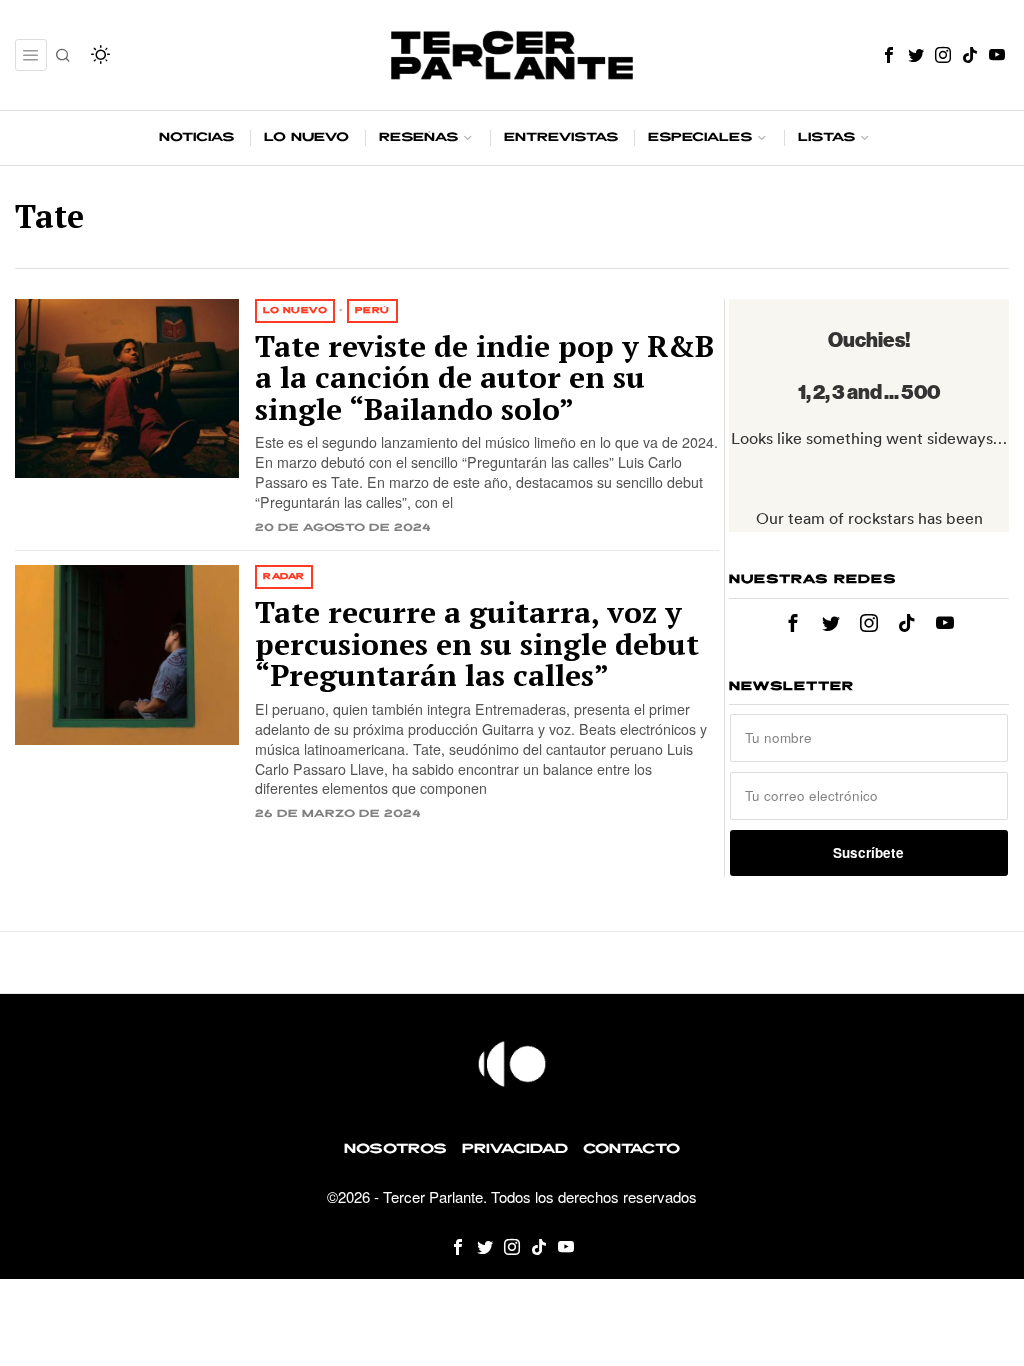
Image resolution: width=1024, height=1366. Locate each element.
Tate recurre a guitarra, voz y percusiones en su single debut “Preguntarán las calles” (477, 644)
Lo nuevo (295, 310)
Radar (284, 576)
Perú (372, 310)
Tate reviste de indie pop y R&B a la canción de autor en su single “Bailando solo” (484, 378)
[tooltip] (889, 55)
